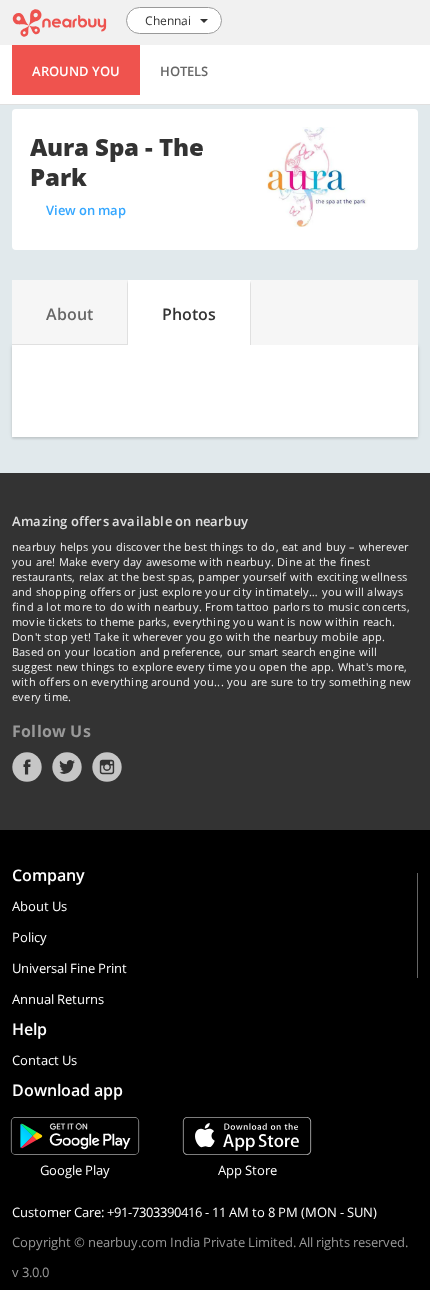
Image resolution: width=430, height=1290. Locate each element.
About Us (39, 906)
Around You (76, 71)
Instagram (107, 767)
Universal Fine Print (69, 968)
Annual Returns (58, 999)
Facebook (27, 767)
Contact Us (44, 1060)
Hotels (184, 71)
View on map (86, 210)
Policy (29, 937)
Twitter (67, 767)
